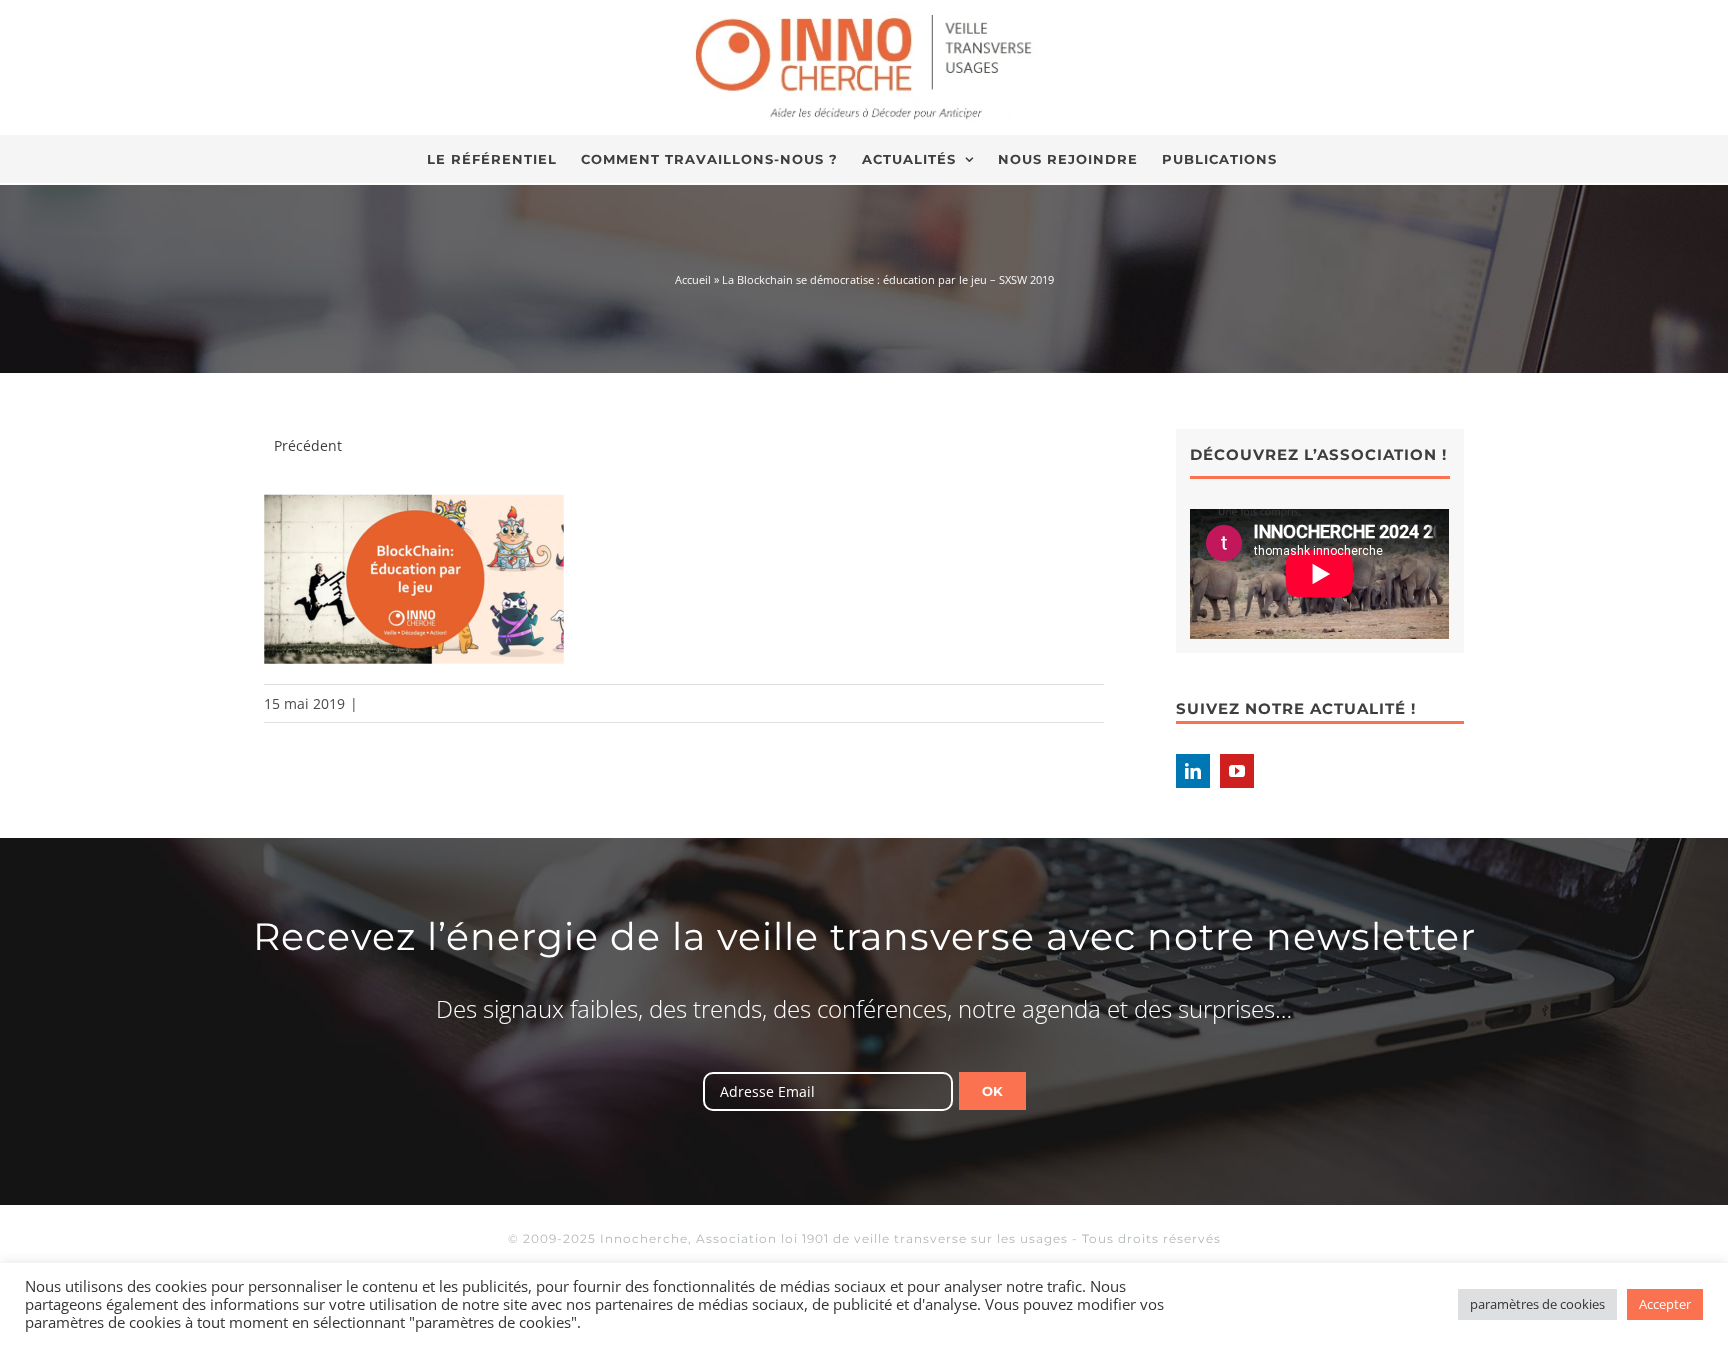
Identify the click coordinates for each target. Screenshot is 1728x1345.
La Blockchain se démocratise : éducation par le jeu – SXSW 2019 (888, 279)
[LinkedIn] (1193, 771)
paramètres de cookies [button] (1537, 1304)
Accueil (693, 279)
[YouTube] (1237, 771)
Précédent (308, 445)
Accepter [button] (1665, 1304)
